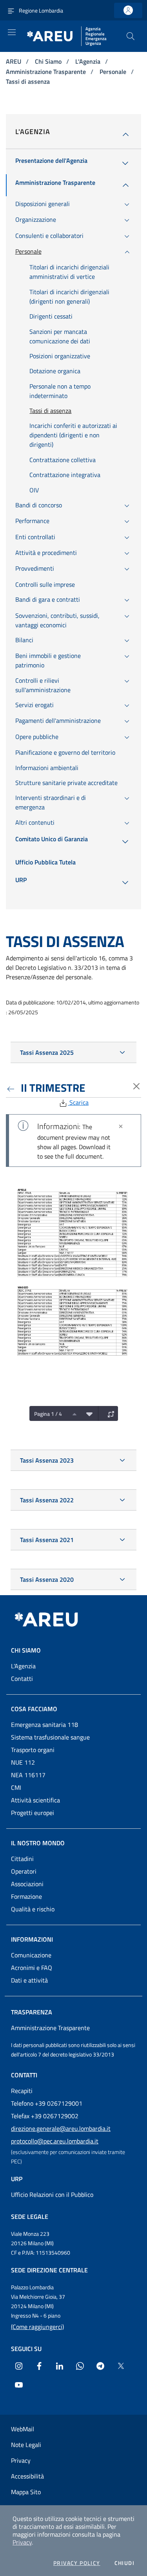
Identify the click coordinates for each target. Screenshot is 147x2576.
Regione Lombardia (41, 10)
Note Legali (26, 2445)
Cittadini (22, 1859)
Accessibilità (27, 2476)
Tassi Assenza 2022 (47, 1500)
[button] (131, 36)
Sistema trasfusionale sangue (50, 1737)
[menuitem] (51, 163)
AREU (14, 61)
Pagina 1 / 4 (48, 1414)
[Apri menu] (12, 32)
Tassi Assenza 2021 (47, 1540)
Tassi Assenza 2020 (47, 1579)
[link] (128, 10)
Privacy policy (77, 2563)
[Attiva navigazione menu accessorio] (11, 10)
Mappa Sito (26, 2492)
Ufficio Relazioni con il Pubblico (52, 2195)
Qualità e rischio (33, 1909)
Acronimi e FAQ (32, 1968)
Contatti (22, 1679)
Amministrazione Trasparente (47, 72)
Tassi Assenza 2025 (47, 1052)
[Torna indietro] (12, 1088)
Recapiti (22, 2091)
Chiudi (124, 2563)
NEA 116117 (28, 1775)
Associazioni (27, 1884)
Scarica (78, 1102)
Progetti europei (33, 1813)
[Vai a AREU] (56, 1620)
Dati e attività (29, 1980)
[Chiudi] (121, 1126)
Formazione (26, 1896)
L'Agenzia (89, 61)
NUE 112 (23, 1762)
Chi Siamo (49, 61)
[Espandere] (109, 1413)
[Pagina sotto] (87, 1413)
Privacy (22, 2542)
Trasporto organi (33, 1750)
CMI (16, 1787)
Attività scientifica (35, 1800)
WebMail (23, 2429)
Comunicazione (31, 1955)
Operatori (24, 1871)
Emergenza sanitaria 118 (44, 1725)
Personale (114, 72)
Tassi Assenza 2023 (47, 1460)
